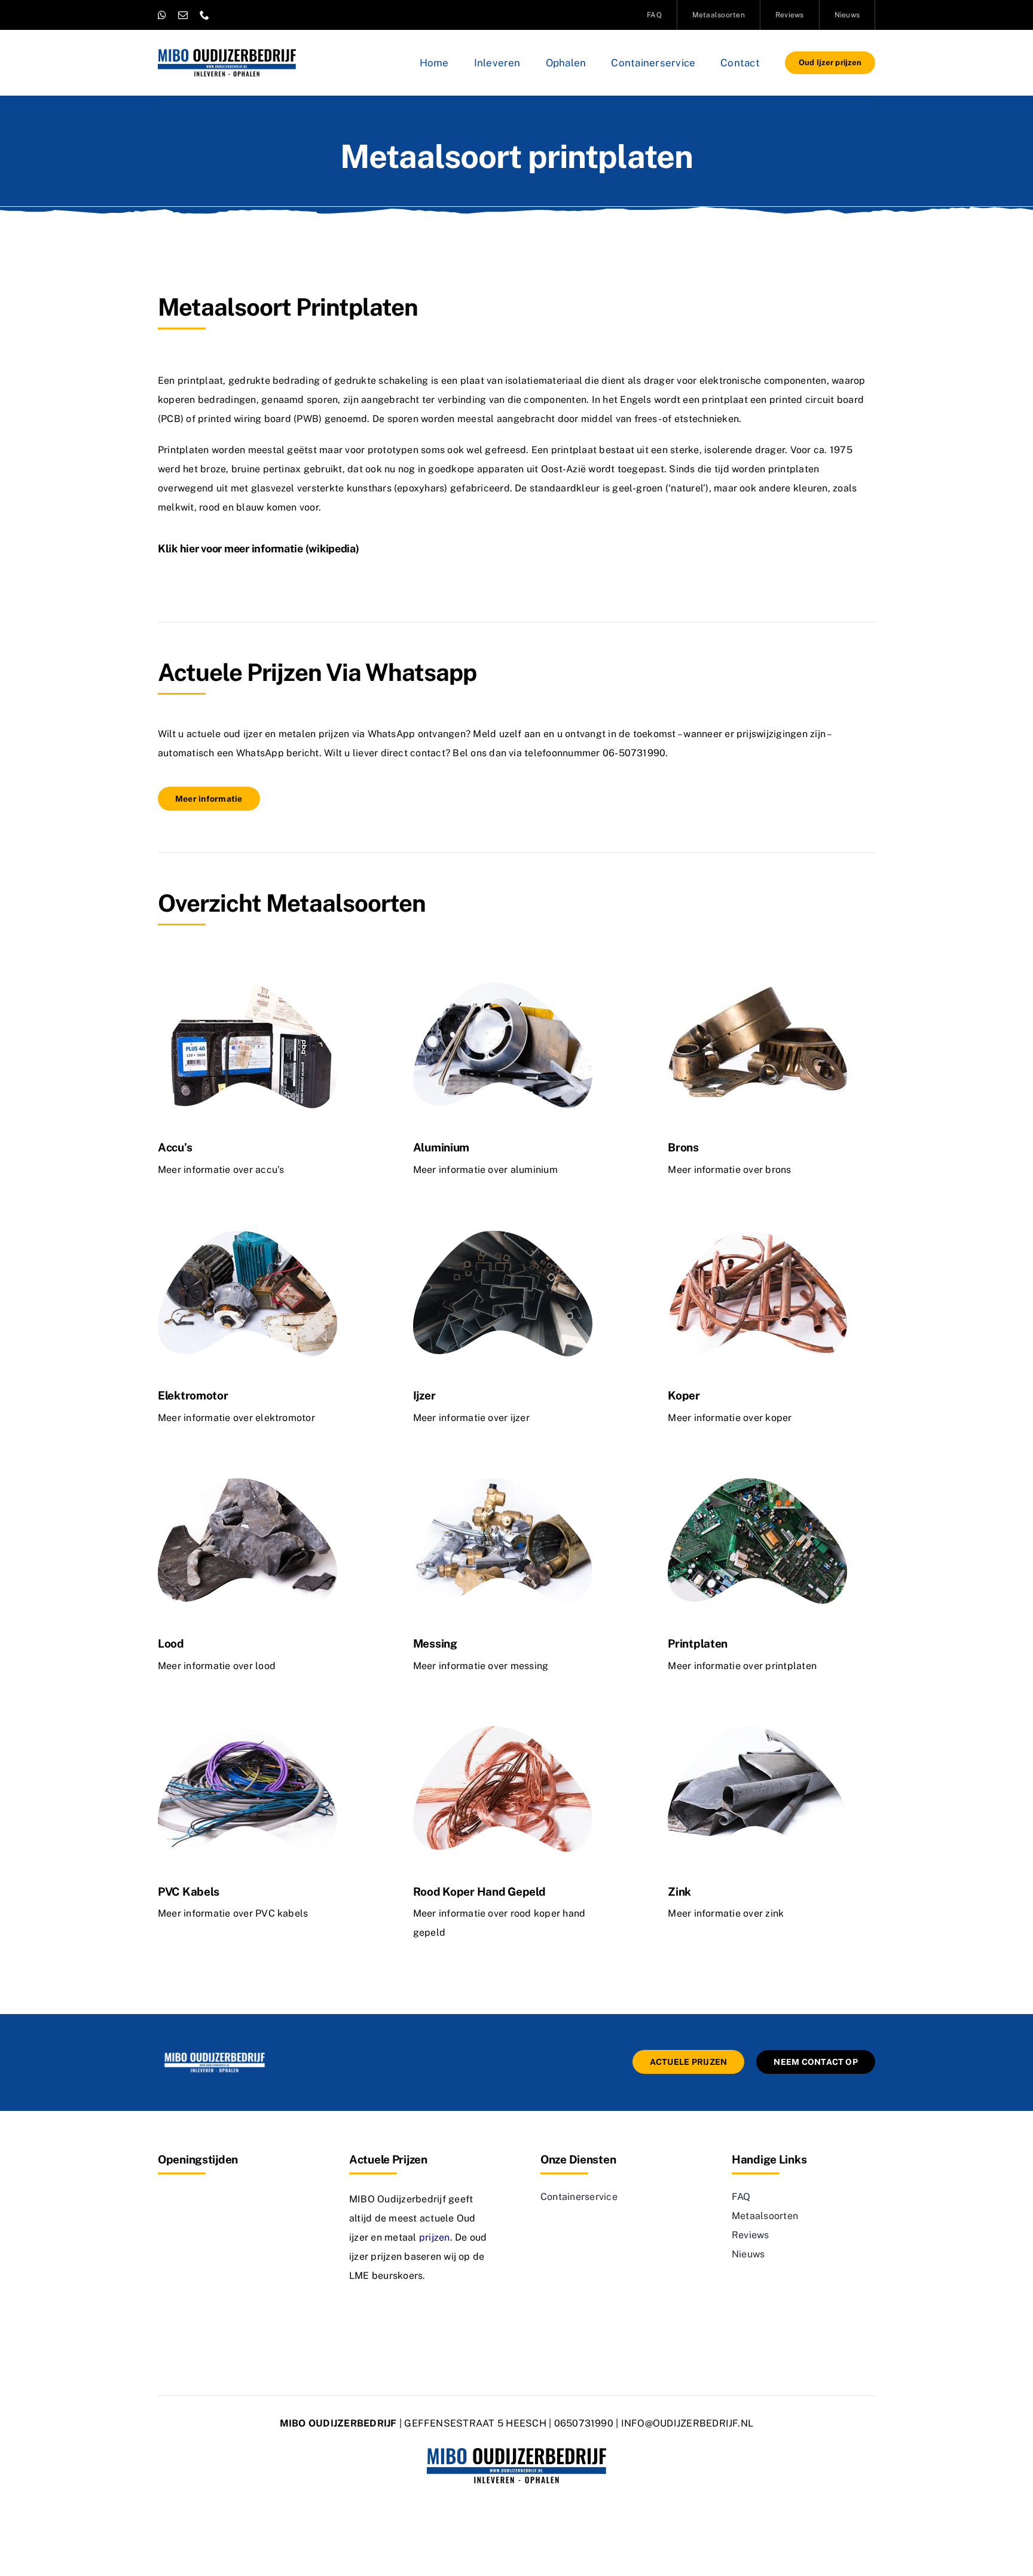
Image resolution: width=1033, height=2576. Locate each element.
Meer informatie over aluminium (485, 1170)
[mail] (183, 15)
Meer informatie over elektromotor (236, 1418)
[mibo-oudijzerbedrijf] (215, 2054)
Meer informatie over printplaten (742, 1666)
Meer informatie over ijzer (471, 1418)
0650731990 (584, 2423)
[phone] (204, 15)
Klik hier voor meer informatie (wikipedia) (259, 548)
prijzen (435, 2237)
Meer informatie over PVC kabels (233, 1913)
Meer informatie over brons (729, 1170)
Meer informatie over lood (217, 1666)
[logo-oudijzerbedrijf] (227, 54)
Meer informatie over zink (726, 1913)
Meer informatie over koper (730, 1418)
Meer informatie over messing (481, 1666)
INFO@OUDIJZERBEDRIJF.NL (687, 2423)
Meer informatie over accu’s (221, 1170)
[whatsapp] (162, 15)
